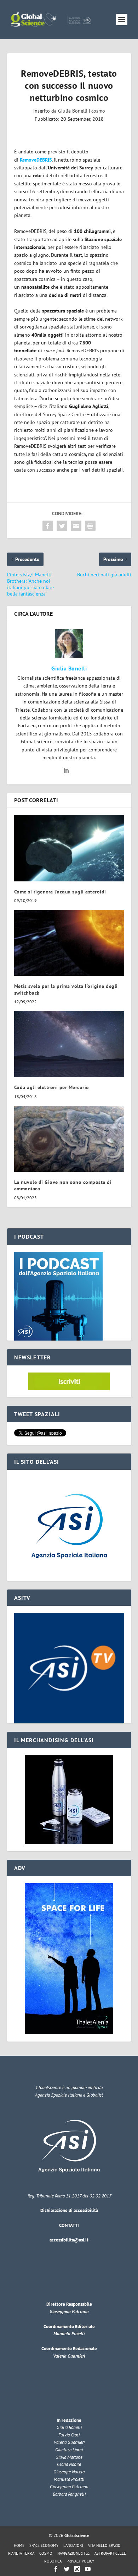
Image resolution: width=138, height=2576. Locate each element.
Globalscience (77, 2535)
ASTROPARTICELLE (110, 2553)
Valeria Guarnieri (69, 2356)
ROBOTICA (53, 2561)
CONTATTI (69, 2225)
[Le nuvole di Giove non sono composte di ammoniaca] (69, 1139)
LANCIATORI (73, 2545)
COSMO (46, 2553)
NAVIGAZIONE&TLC (73, 2553)
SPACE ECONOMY (44, 2545)
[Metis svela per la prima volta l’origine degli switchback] (69, 943)
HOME (19, 2545)
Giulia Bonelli (73, 111)
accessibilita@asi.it (69, 2240)
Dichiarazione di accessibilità (69, 2210)
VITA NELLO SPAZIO (104, 2545)
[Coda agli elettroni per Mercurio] (69, 1044)
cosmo (98, 111)
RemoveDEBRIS (36, 160)
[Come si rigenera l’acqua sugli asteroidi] (69, 848)
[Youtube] (88, 2569)
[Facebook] (56, 2569)
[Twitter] (67, 2569)
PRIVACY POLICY (80, 2561)
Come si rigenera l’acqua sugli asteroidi (60, 892)
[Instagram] (77, 2569)
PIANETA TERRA (21, 2553)
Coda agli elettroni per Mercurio (52, 1087)
